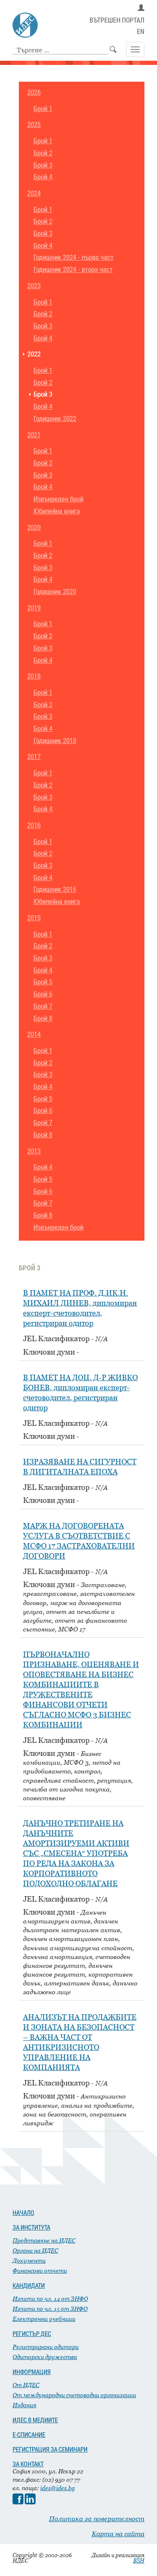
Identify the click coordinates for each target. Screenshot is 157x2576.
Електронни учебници (44, 2319)
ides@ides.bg (58, 2488)
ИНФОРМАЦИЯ (32, 2372)
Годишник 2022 (55, 419)
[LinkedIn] (30, 2502)
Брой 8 (43, 1018)
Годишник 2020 (55, 592)
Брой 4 (43, 177)
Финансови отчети (40, 2270)
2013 (34, 1151)
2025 (34, 125)
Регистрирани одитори (46, 2347)
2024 (34, 193)
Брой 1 (43, 109)
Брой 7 (43, 1006)
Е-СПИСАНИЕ (29, 2434)
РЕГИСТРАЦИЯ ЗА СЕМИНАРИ (50, 2449)
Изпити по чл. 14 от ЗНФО (50, 2299)
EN (141, 32)
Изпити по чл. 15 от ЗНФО (50, 2309)
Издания (24, 2405)
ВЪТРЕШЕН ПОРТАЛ (117, 20)
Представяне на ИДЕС (44, 2240)
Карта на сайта (118, 2534)
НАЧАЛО (23, 2212)
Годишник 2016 (55, 889)
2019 (34, 608)
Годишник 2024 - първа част (73, 257)
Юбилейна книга (57, 511)
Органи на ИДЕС (35, 2250)
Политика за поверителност (97, 2519)
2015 (34, 918)
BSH (139, 2561)
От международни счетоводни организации (74, 2395)
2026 (34, 92)
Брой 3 (43, 165)
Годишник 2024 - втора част (73, 270)
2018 (34, 676)
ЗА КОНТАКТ (28, 2464)
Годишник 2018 (55, 741)
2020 (34, 528)
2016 (34, 825)
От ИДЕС (26, 2385)
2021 (34, 435)
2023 (34, 286)
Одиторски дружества (45, 2357)
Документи (29, 2260)
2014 (34, 1034)
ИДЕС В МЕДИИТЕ (35, 2420)
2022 (34, 354)
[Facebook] (18, 2502)
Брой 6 (43, 994)
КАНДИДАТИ (29, 2285)
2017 (34, 757)
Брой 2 (43, 153)
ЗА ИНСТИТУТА (31, 2227)
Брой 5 (43, 982)
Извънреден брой (58, 499)
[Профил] (141, 8)
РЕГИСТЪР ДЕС (32, 2333)
